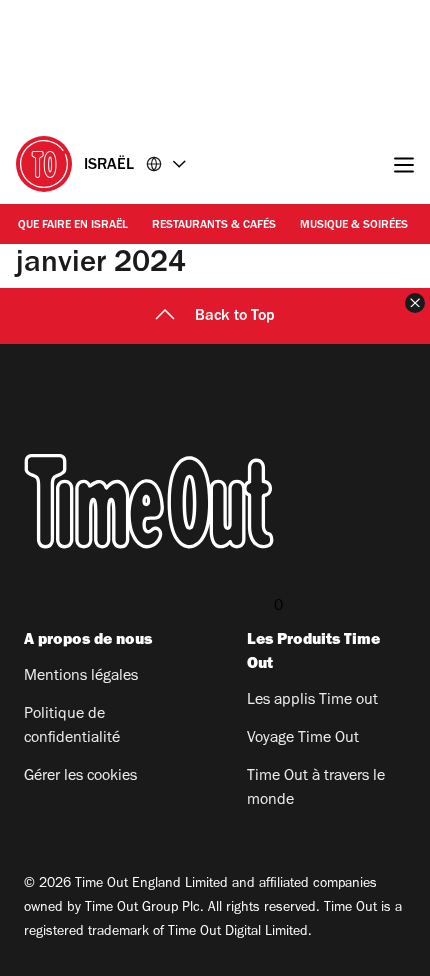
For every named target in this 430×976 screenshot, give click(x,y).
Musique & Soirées (354, 226)
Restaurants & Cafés (214, 226)
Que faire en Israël (73, 226)
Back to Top (235, 317)
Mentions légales (81, 677)
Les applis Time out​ (312, 701)
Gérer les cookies (80, 777)
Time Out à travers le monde (316, 789)
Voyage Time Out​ (303, 739)
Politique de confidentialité (72, 727)
